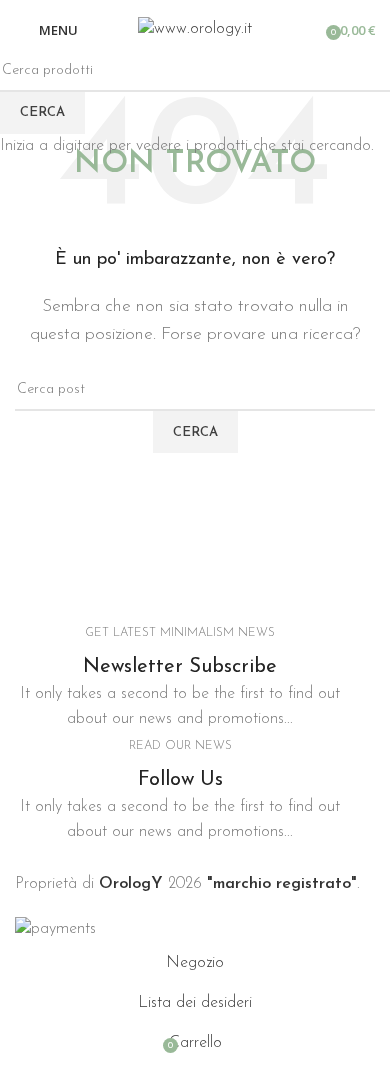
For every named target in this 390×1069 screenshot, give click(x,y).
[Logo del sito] (195, 29)
